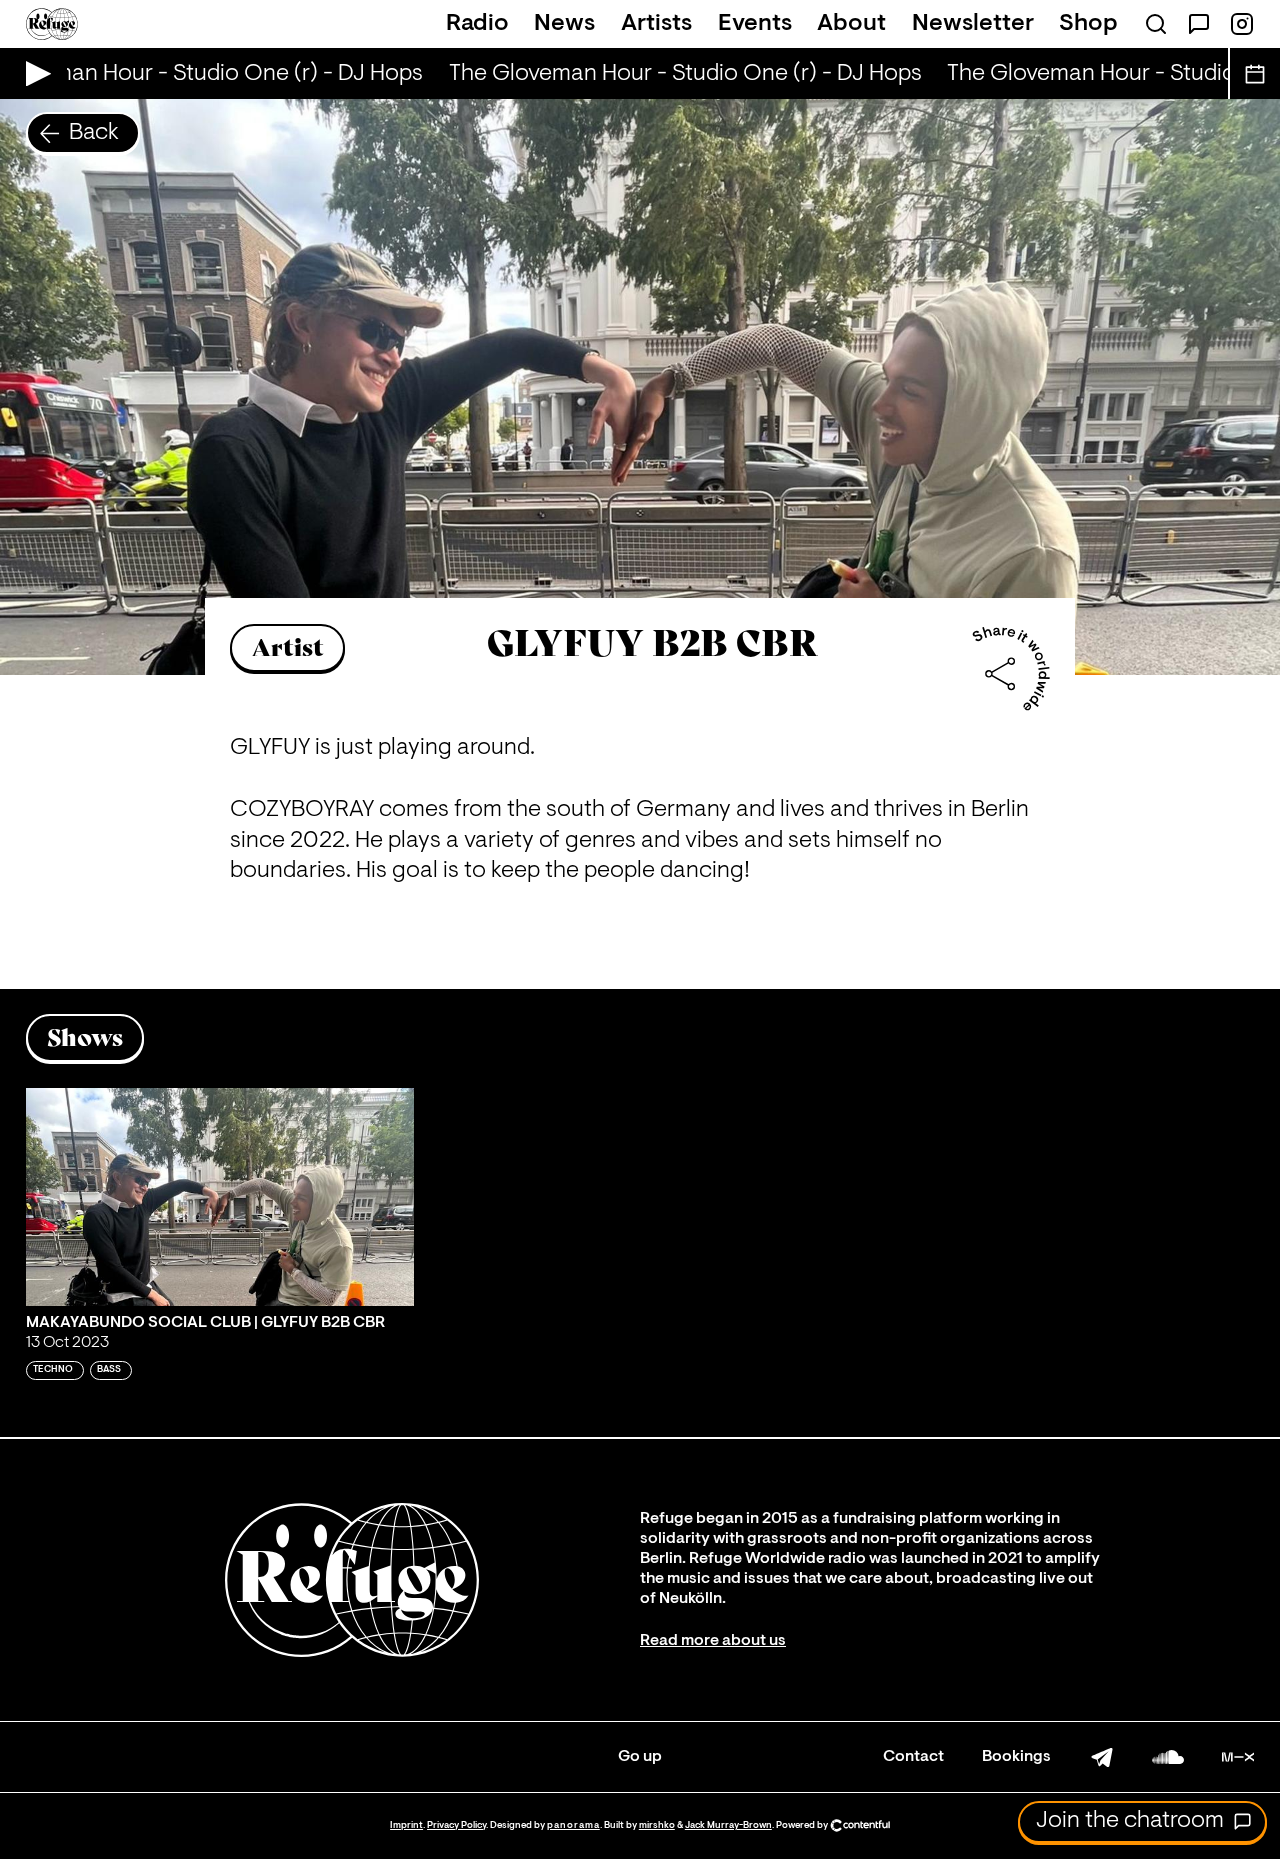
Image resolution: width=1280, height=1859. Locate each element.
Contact (913, 1757)
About (851, 24)
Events (755, 24)
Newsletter (973, 24)
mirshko (657, 1825)
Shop (1088, 24)
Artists (656, 24)
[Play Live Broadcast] (33, 73)
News (564, 24)
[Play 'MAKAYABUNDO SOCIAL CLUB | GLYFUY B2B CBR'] (220, 1197)
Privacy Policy (456, 1825)
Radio (477, 24)
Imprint (406, 1825)
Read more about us (713, 1641)
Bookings (1016, 1757)
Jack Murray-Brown (728, 1825)
